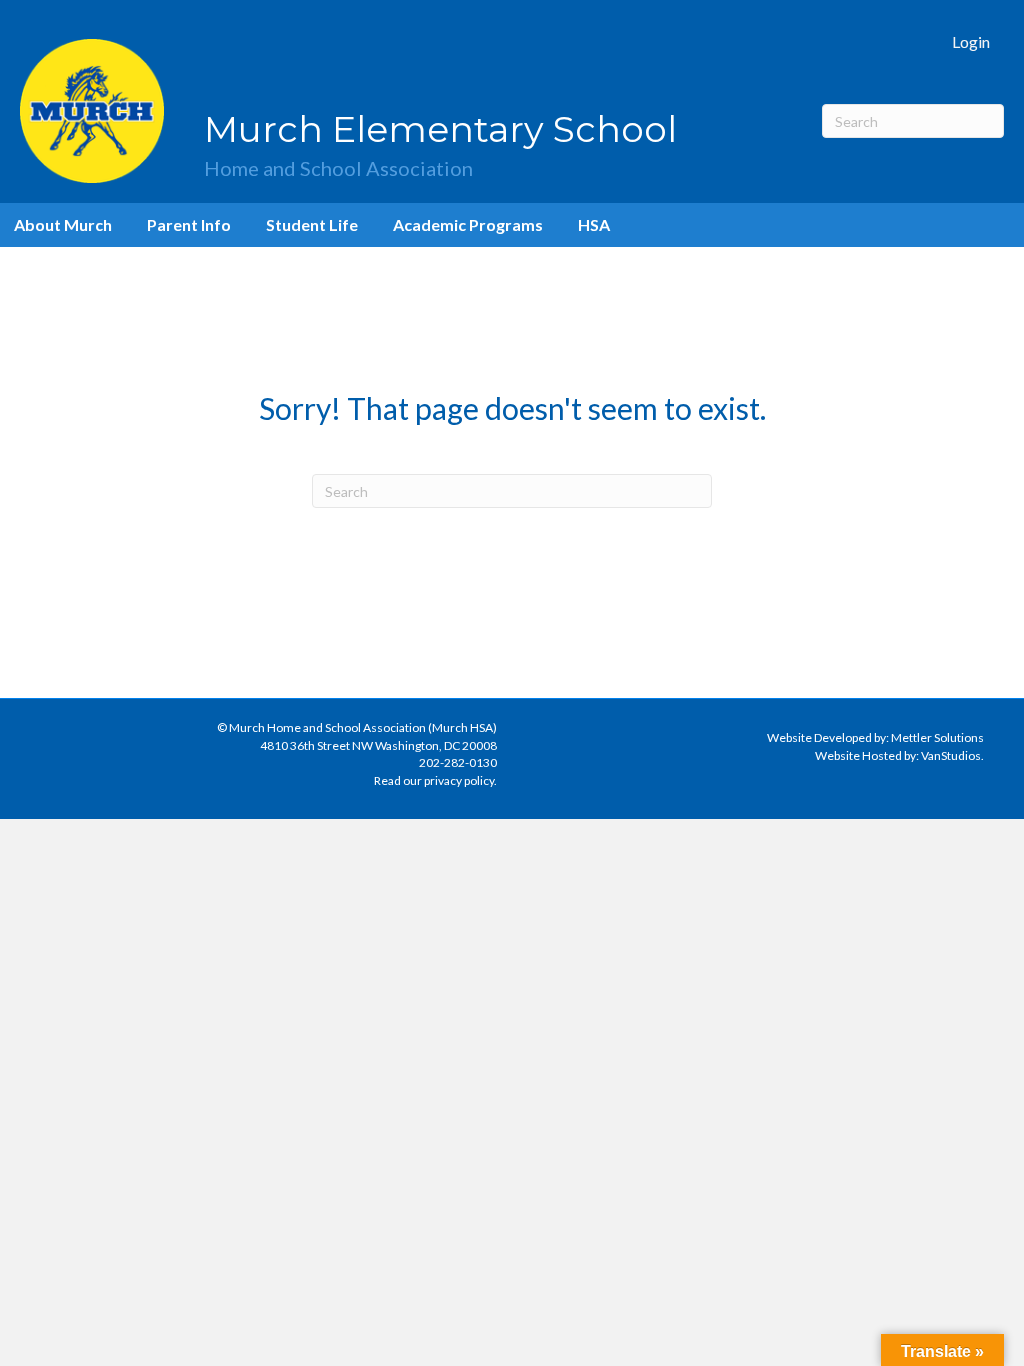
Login (971, 41)
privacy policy (459, 780)
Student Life (312, 224)
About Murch (63, 224)
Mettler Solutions (937, 737)
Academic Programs (468, 224)
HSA (594, 224)
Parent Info (189, 224)
